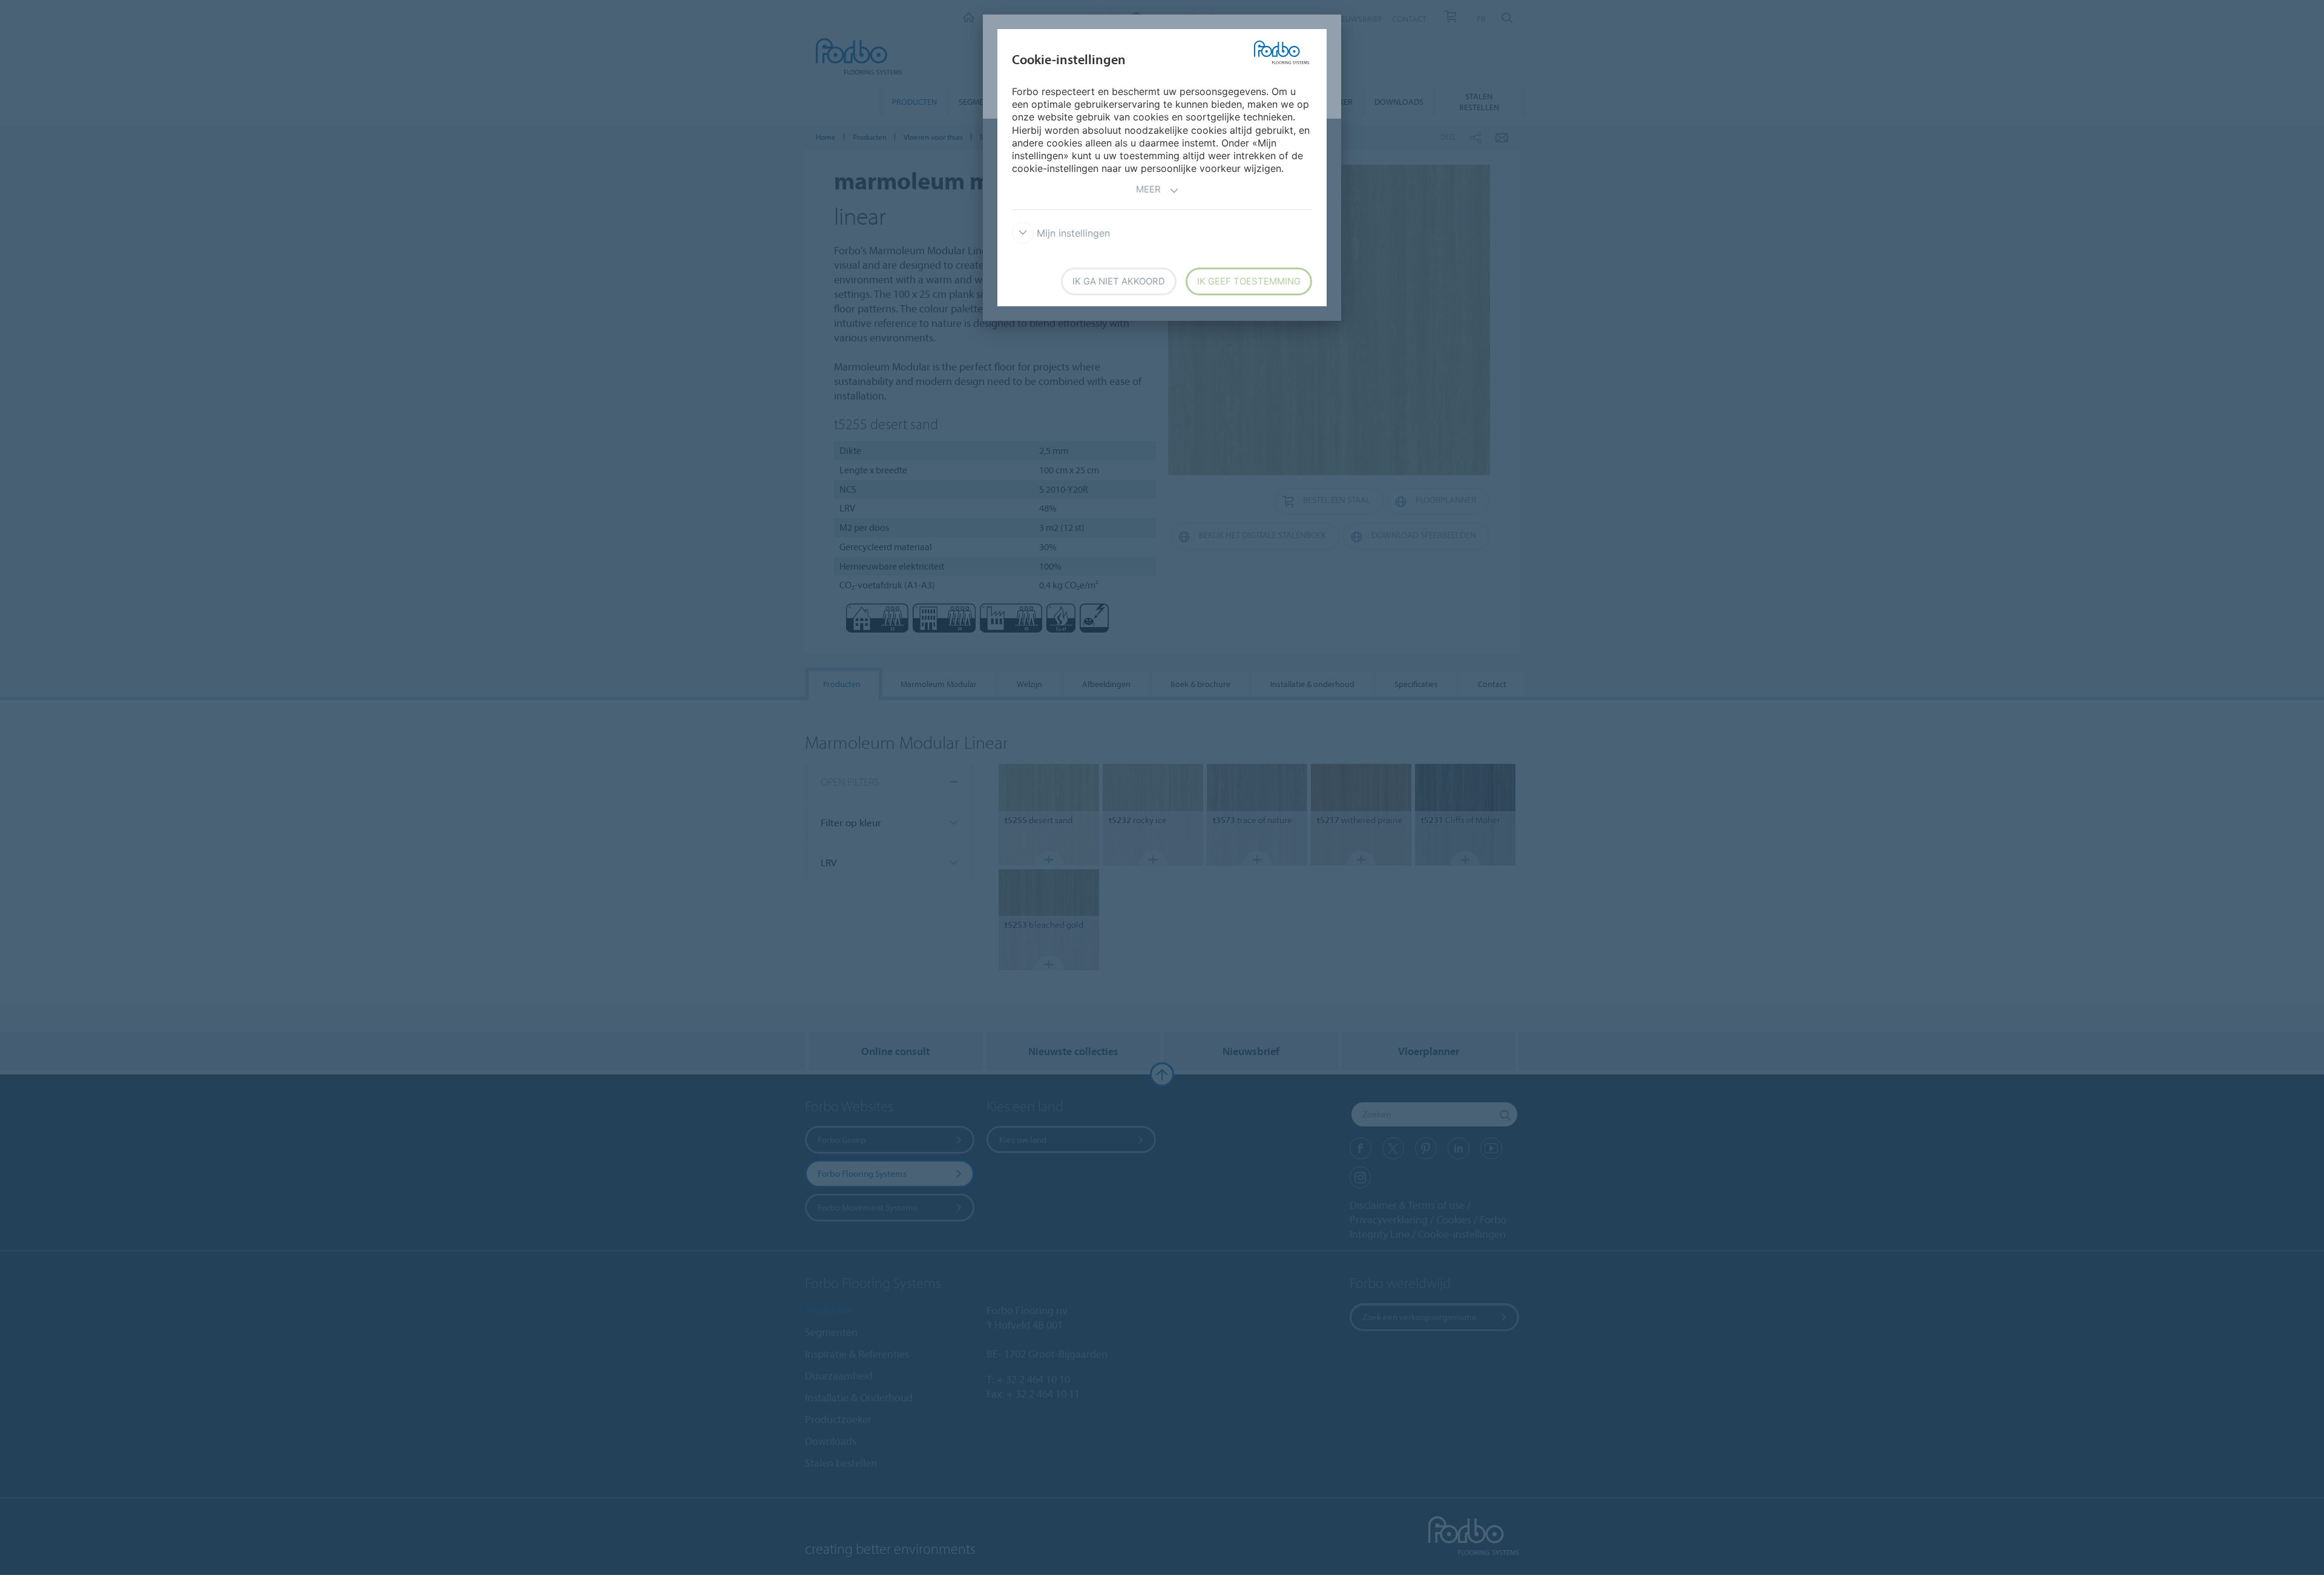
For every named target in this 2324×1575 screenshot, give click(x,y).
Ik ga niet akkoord (1119, 281)
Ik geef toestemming (1249, 281)
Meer (1148, 189)
